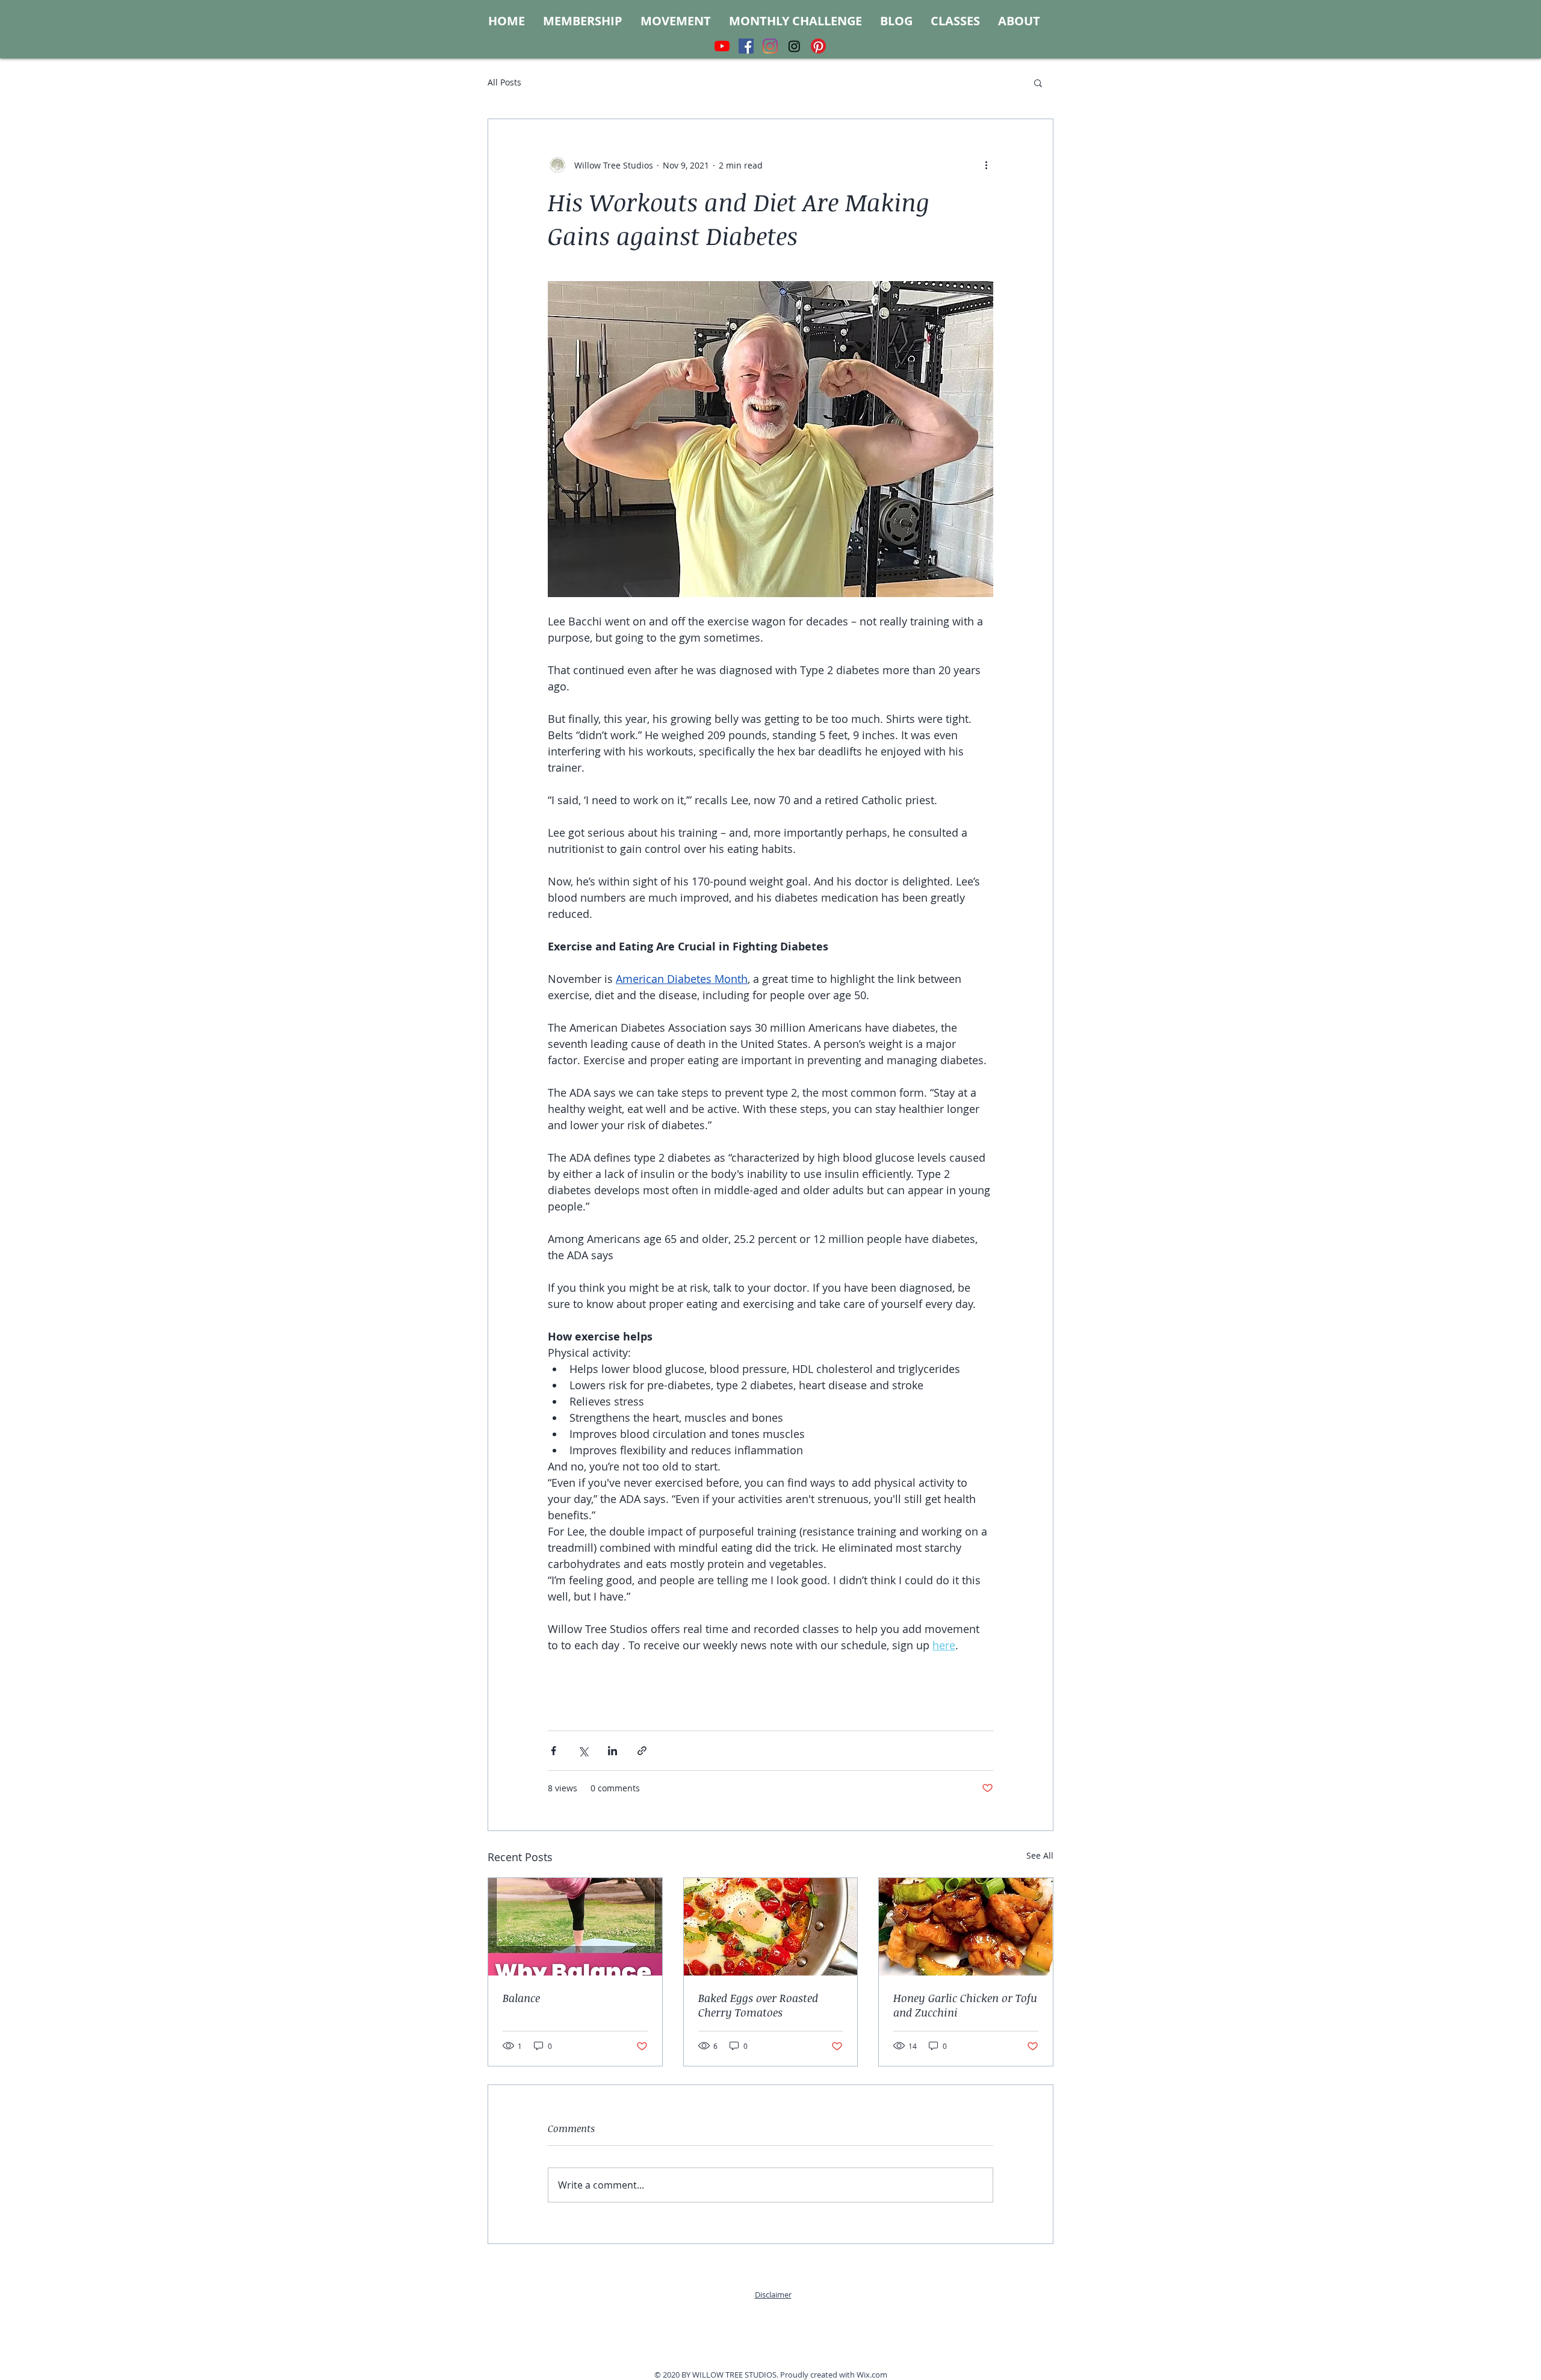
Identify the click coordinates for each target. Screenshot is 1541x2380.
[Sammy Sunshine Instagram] (794, 46)
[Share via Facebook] (553, 1751)
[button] (1038, 82)
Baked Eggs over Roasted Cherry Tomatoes (758, 2005)
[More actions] (986, 165)
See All (1040, 1855)
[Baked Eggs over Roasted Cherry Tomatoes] (771, 1927)
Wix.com (872, 2375)
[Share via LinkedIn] (612, 1751)
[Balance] (575, 1927)
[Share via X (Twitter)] (583, 1751)
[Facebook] (746, 46)
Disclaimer (773, 2295)
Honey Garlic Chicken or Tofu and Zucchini (965, 2005)
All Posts (504, 82)
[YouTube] (722, 46)
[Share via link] (642, 1751)
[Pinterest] (818, 46)
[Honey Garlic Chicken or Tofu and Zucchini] (966, 1927)
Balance (521, 1998)
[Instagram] (770, 46)
